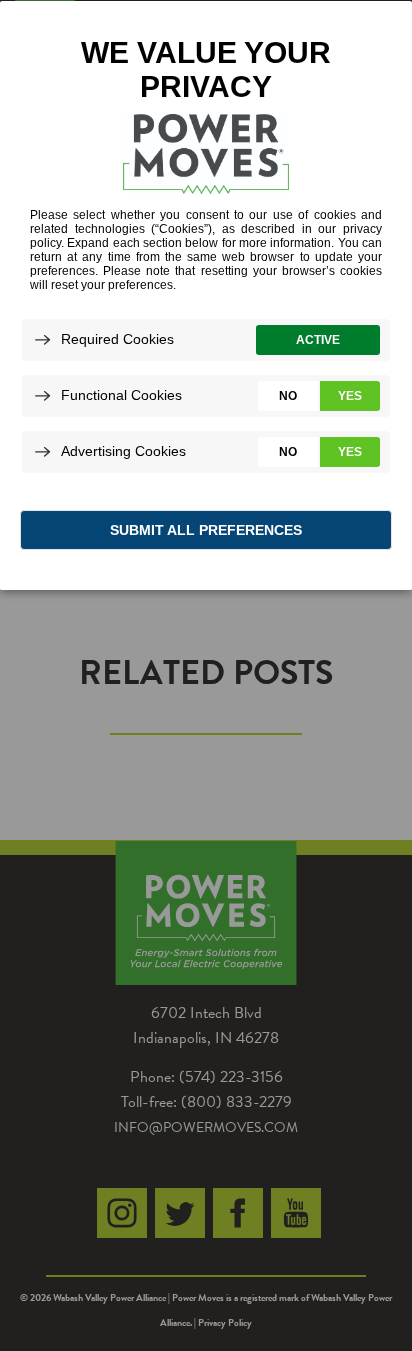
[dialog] (206, 294)
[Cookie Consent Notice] (206, 295)
